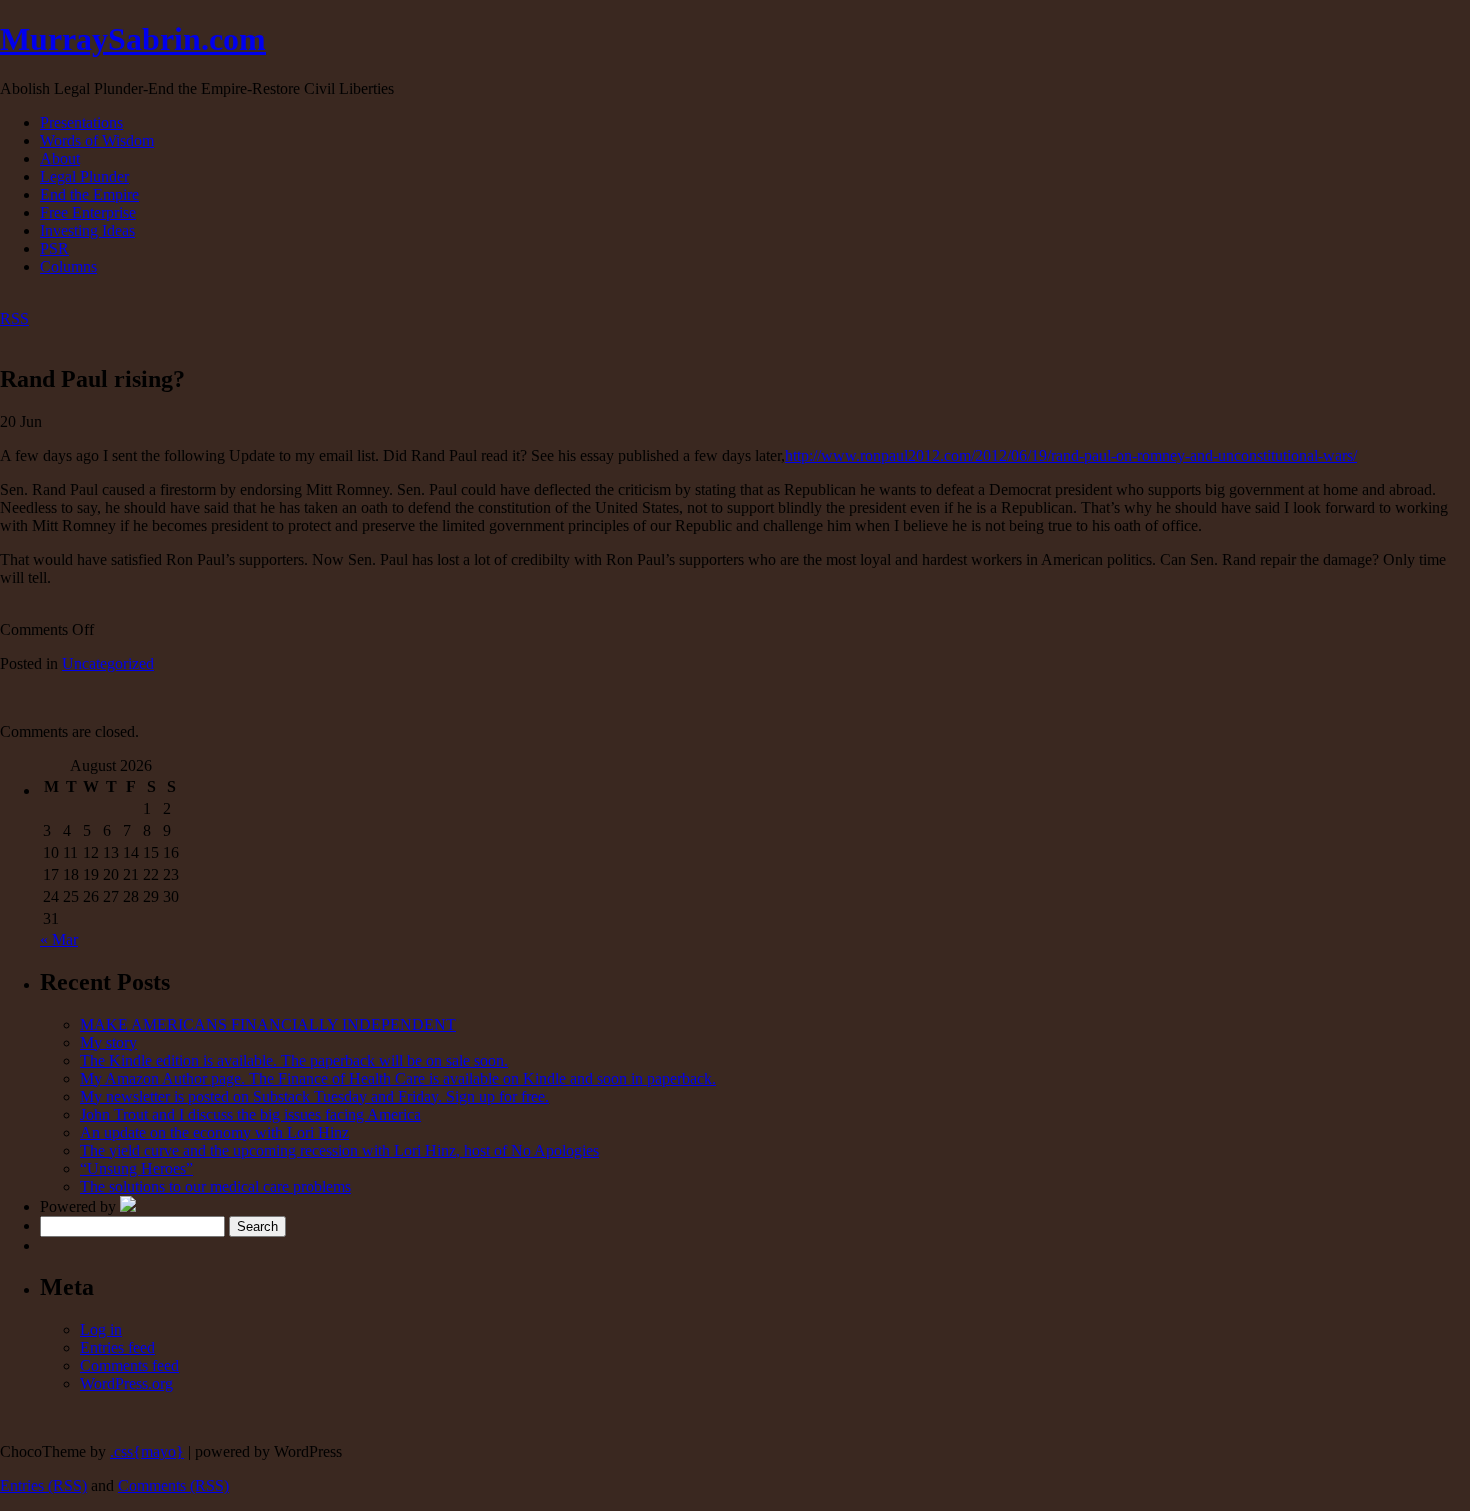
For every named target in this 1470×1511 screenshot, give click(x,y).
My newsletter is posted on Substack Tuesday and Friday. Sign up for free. (314, 1096)
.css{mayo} (147, 1451)
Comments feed (129, 1365)
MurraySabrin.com (133, 39)
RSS (14, 318)
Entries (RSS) (43, 1485)
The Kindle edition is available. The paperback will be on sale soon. (294, 1060)
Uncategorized (108, 663)
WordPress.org (126, 1383)
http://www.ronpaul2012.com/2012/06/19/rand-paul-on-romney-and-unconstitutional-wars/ (1071, 455)
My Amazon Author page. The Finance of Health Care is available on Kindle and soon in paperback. (398, 1078)
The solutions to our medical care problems (215, 1186)
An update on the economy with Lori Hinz (214, 1132)
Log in (101, 1329)
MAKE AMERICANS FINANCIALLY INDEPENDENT (268, 1024)
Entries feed (117, 1347)
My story (108, 1042)
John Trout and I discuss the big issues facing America (250, 1114)
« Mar (59, 939)
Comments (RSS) (173, 1485)
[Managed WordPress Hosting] (128, 1206)
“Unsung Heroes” (136, 1168)
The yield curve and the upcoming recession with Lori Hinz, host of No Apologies (339, 1150)
